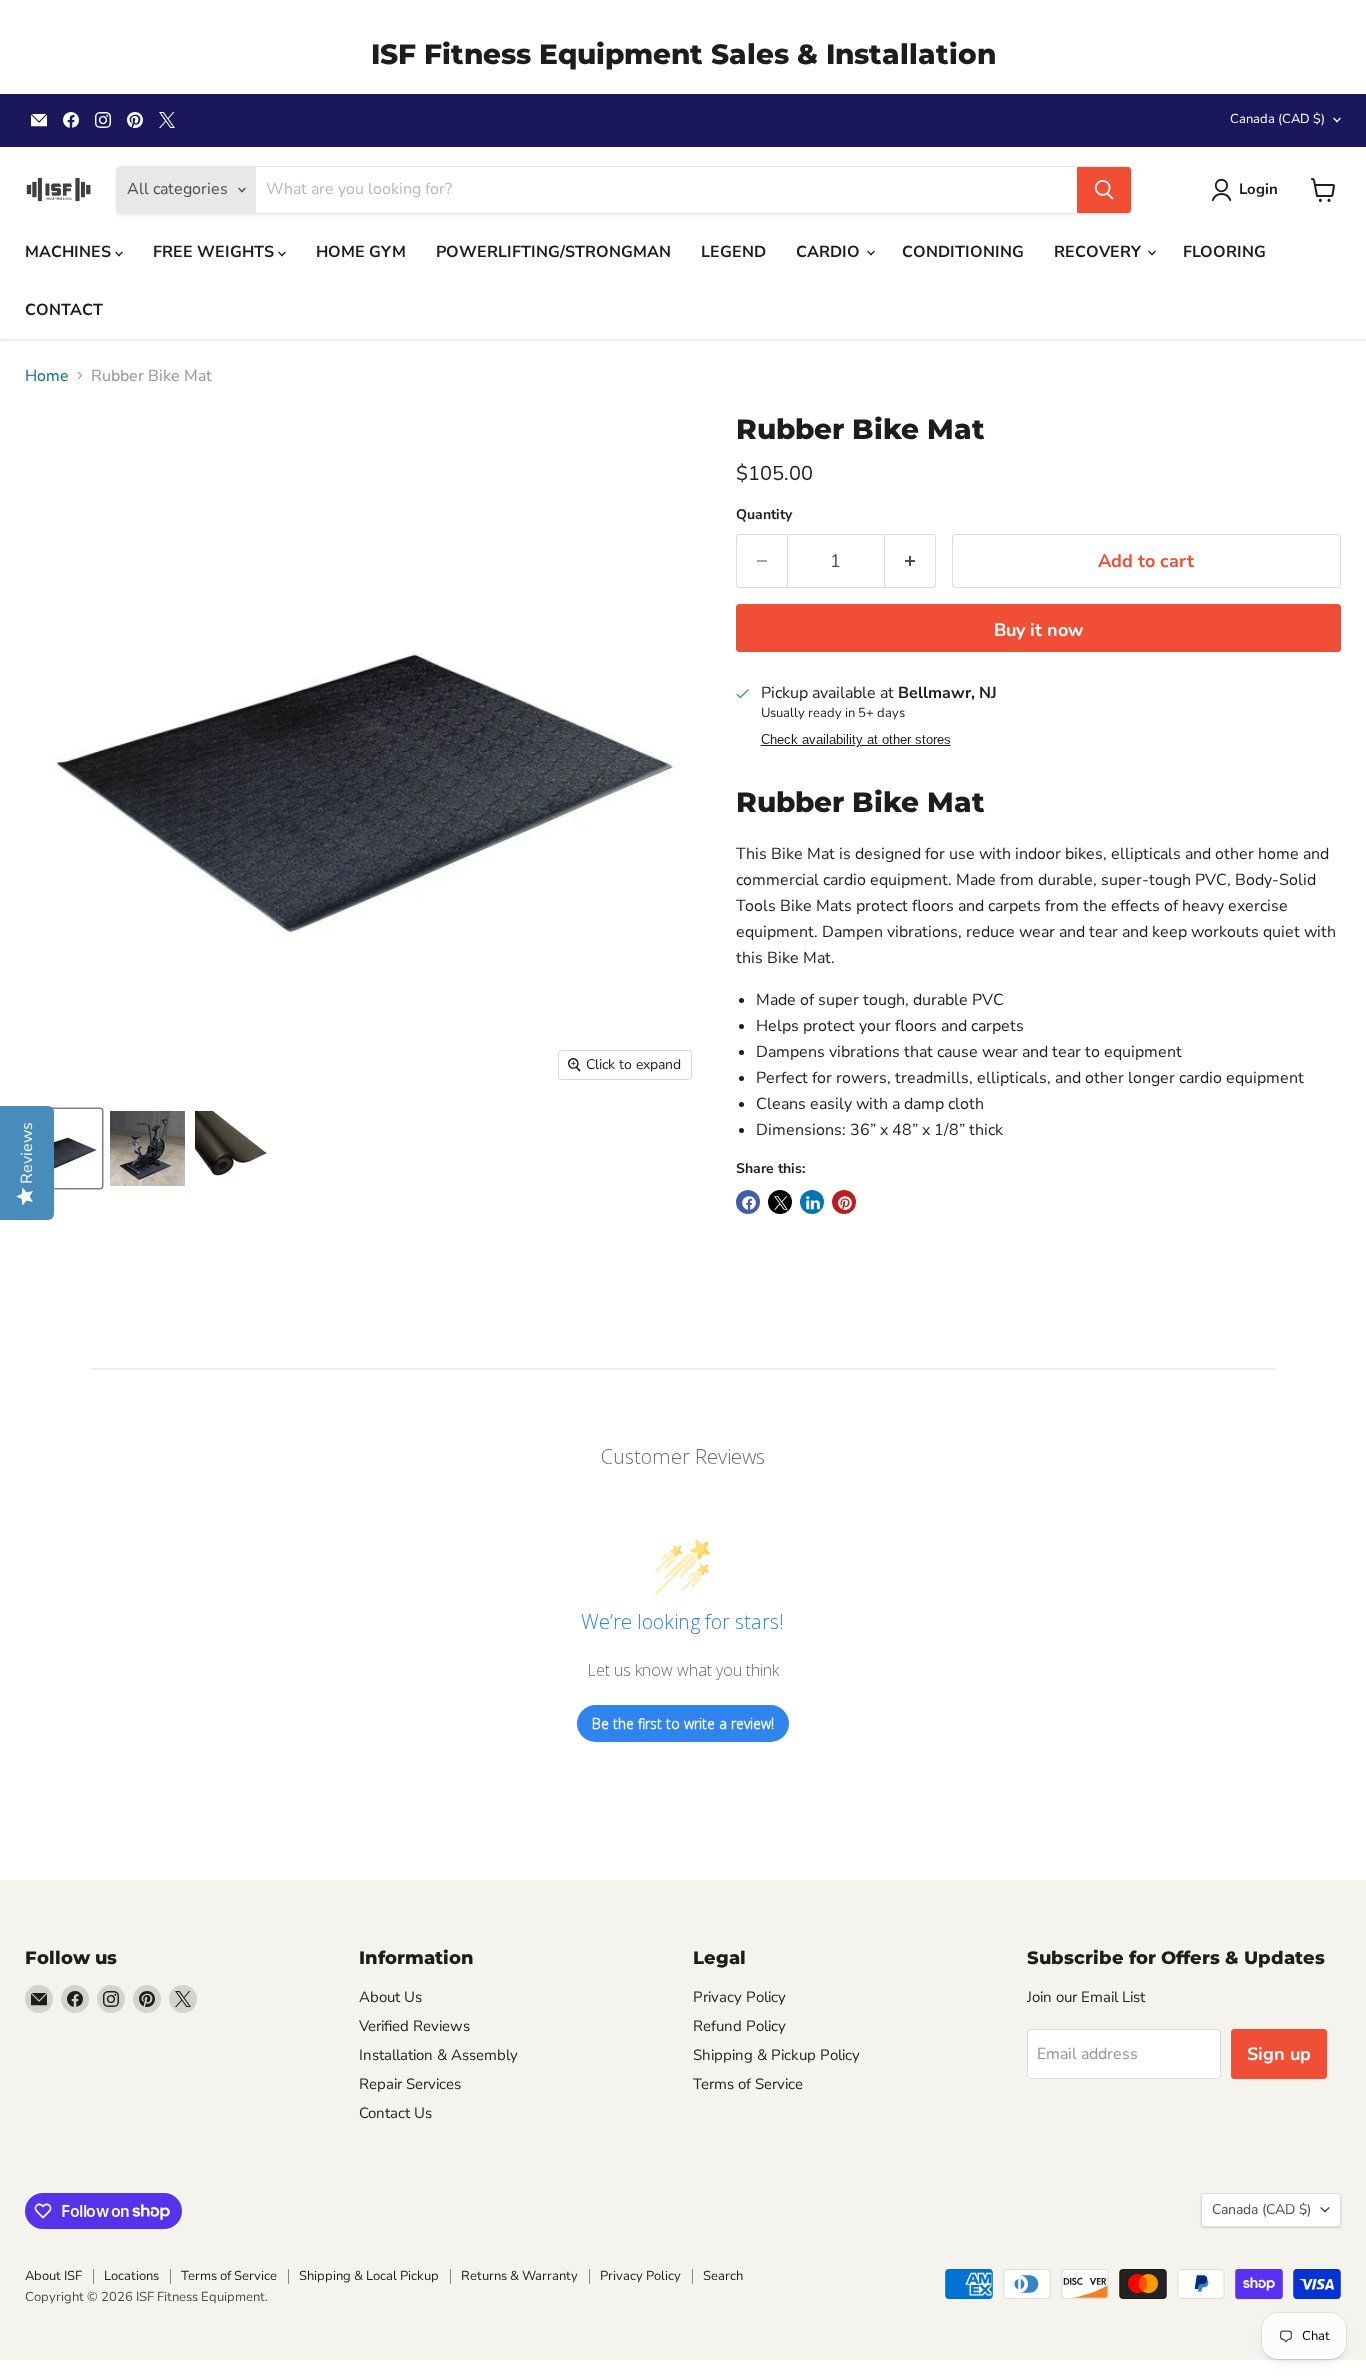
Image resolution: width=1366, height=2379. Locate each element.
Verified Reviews (414, 2026)
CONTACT (64, 310)
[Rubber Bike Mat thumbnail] (62, 1148)
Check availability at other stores (856, 740)
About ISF (53, 2276)
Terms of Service (748, 2084)
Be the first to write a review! (683, 1723)
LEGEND (733, 252)
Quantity (764, 515)
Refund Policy (739, 2026)
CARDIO (830, 252)
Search (723, 2276)
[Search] (1104, 190)
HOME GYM (361, 252)
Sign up (1279, 2054)
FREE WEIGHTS (215, 252)
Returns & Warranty (519, 2276)
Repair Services (410, 2084)
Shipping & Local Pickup (369, 2276)
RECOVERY (1099, 252)
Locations (131, 2276)
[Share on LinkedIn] (812, 1202)
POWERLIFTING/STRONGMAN (553, 252)
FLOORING (1224, 252)
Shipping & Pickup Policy (776, 2055)
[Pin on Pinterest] (844, 1202)
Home (47, 376)
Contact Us (395, 2113)
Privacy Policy (739, 1997)
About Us (390, 1997)
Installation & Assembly (438, 2055)
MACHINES (70, 252)
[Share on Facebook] (748, 1202)
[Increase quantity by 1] (910, 561)
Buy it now (1038, 630)
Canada (1277, 119)
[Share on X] (780, 1202)
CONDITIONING (963, 252)
